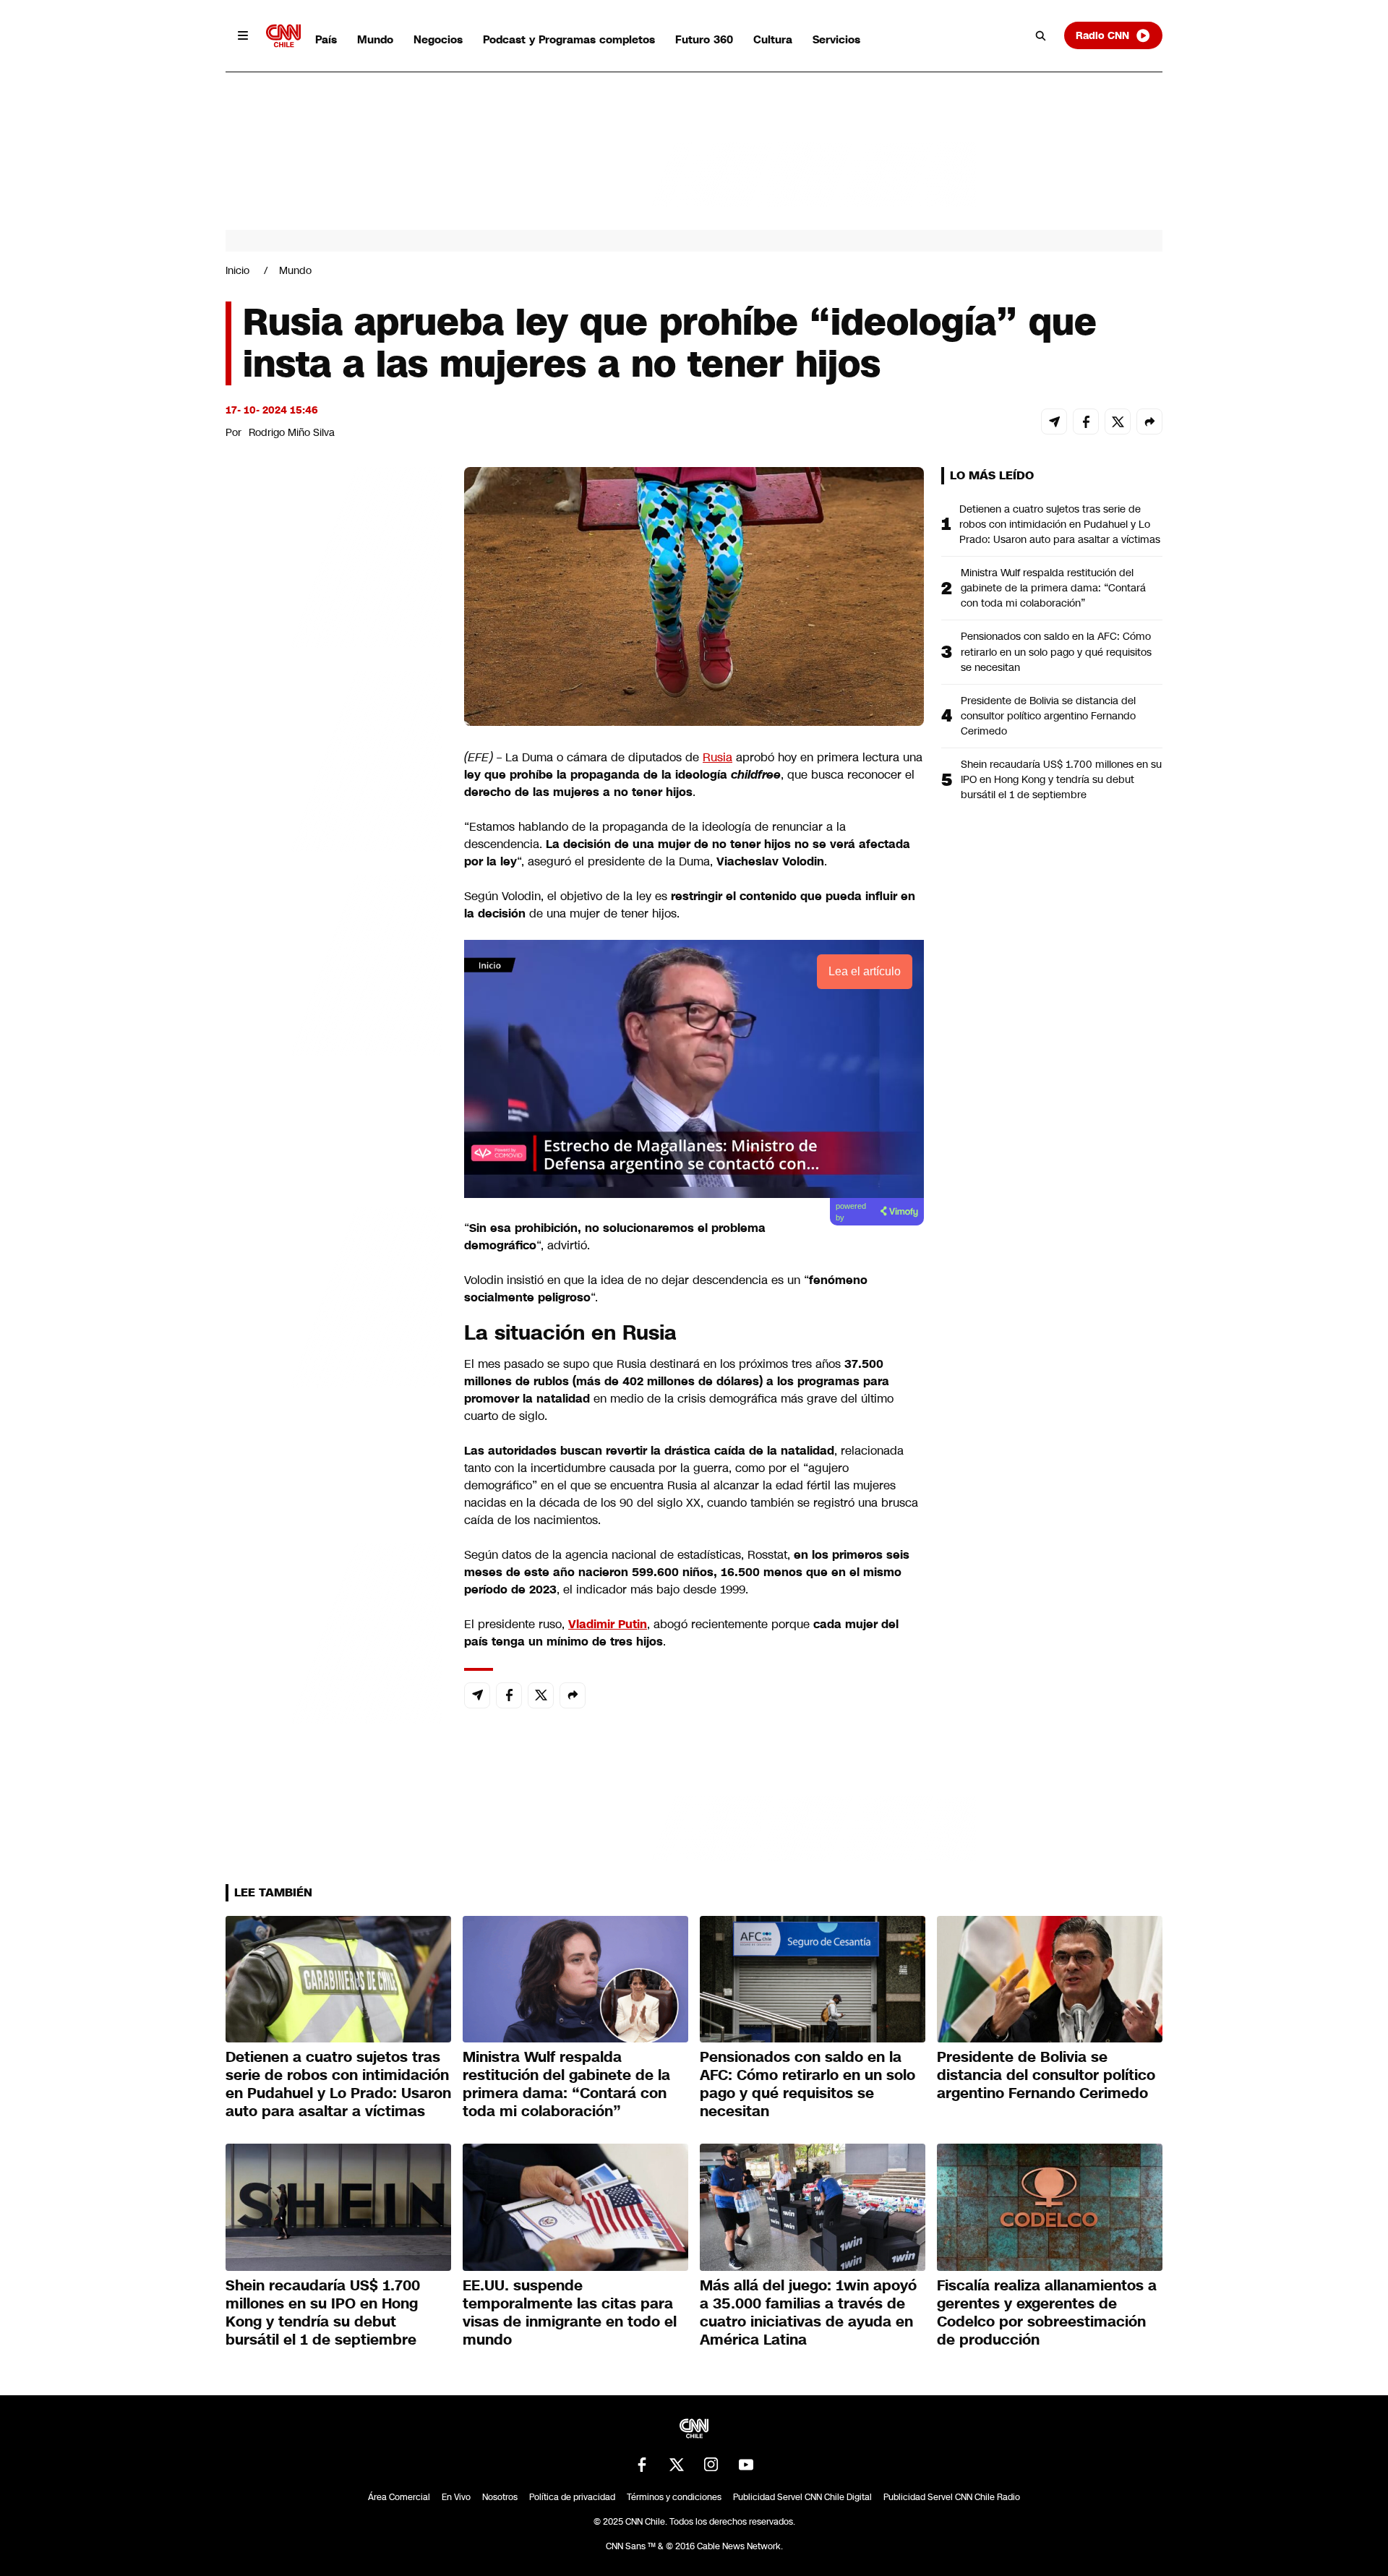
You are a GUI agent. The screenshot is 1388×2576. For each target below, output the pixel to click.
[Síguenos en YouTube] (746, 2465)
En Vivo (456, 2497)
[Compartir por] (1149, 422)
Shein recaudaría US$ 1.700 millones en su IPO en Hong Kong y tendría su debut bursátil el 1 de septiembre (1061, 779)
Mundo (375, 39)
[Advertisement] (334, 1296)
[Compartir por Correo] (1054, 422)
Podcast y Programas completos (569, 39)
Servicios (836, 39)
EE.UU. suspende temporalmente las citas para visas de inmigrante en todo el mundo (570, 2312)
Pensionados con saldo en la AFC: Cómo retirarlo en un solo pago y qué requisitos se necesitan (1056, 651)
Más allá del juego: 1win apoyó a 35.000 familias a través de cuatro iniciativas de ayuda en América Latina (808, 2312)
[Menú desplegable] (243, 35)
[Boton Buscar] (1041, 35)
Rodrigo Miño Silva (292, 432)
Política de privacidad (572, 2497)
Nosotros (500, 2497)
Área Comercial (399, 2497)
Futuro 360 (704, 39)
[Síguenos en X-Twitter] (677, 2465)
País (326, 39)
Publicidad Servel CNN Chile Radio (952, 2497)
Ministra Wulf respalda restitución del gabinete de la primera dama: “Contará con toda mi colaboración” (1053, 588)
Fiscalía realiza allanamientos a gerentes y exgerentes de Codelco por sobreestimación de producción (1047, 2312)
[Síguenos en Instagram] (711, 2465)
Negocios (438, 39)
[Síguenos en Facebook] (642, 2465)
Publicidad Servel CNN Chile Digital (802, 2497)
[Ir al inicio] (283, 36)
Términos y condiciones (674, 2497)
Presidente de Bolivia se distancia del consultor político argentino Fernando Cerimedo (1048, 716)
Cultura (773, 39)
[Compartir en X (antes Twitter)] (1118, 422)
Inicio (237, 270)
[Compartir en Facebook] (1086, 422)
